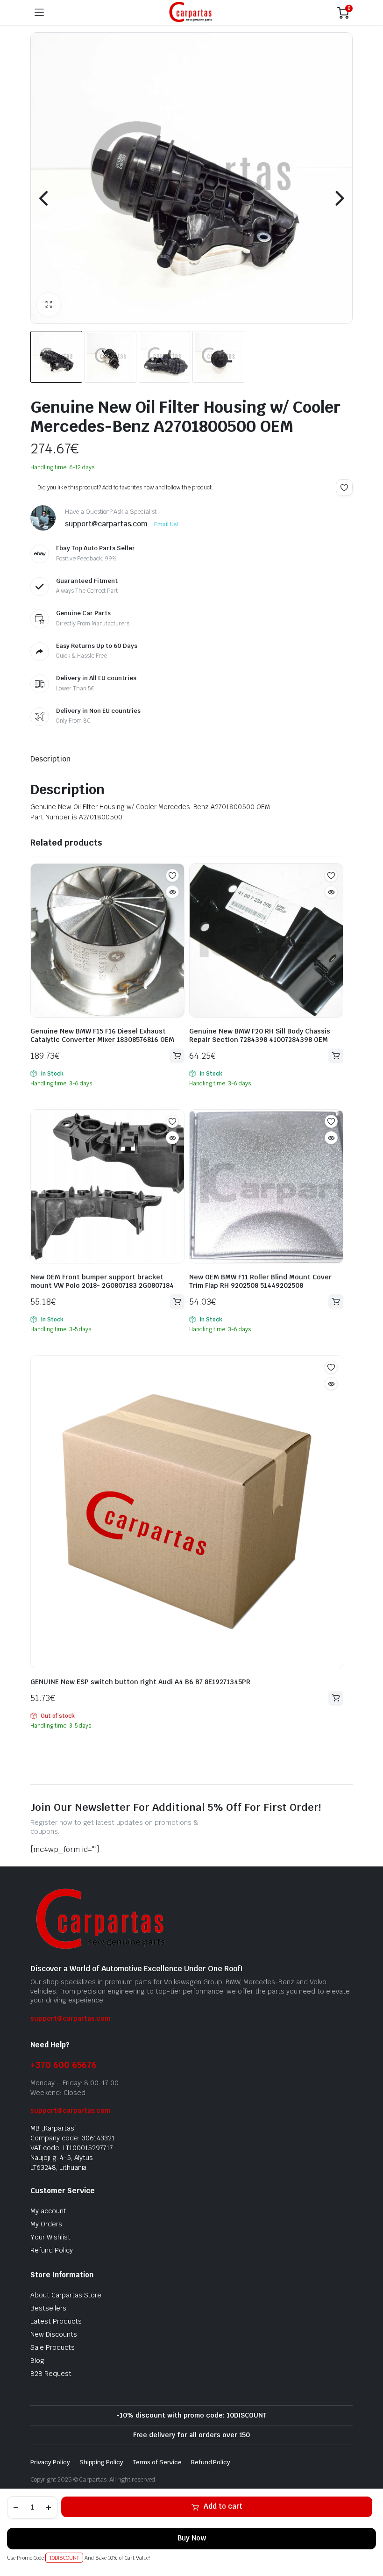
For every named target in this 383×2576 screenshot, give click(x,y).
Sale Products (53, 2347)
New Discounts (54, 2334)
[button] (49, 305)
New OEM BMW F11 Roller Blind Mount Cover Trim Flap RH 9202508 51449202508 (260, 1281)
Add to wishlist (344, 488)
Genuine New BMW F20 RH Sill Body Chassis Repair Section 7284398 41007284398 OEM (260, 1035)
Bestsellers (48, 2308)
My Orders (46, 2224)
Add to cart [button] (177, 1056)
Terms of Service (157, 2462)
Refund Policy (52, 2250)
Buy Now (192, 2538)
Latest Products (56, 2321)
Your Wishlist (50, 2237)
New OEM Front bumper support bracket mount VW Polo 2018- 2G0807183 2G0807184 (102, 1281)
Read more (336, 1698)
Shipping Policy (102, 2462)
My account (48, 2211)
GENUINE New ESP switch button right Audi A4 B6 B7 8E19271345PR (140, 1682)
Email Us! (166, 524)
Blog (37, 2361)
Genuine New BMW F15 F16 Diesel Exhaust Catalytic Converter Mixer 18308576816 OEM (102, 1035)
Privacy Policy (50, 2462)
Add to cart (223, 2506)
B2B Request (51, 2374)
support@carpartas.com (70, 2018)
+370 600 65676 (64, 2065)
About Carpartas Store (66, 2295)
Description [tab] (50, 759)
